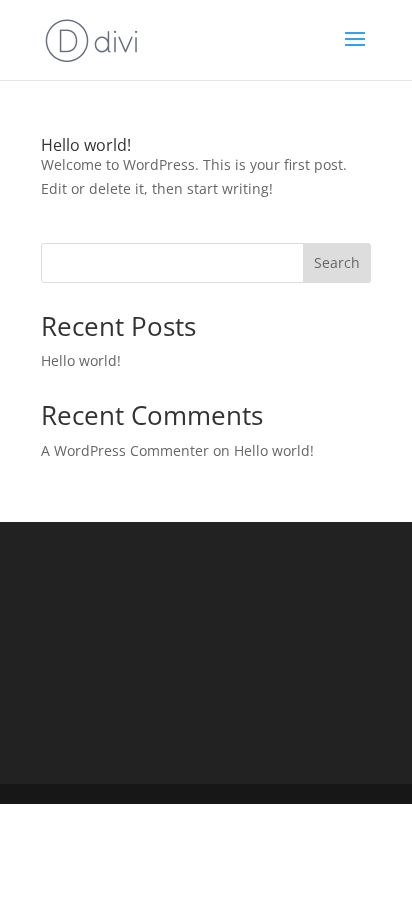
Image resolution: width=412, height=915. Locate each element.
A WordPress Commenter (125, 450)
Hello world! (86, 145)
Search (337, 262)
